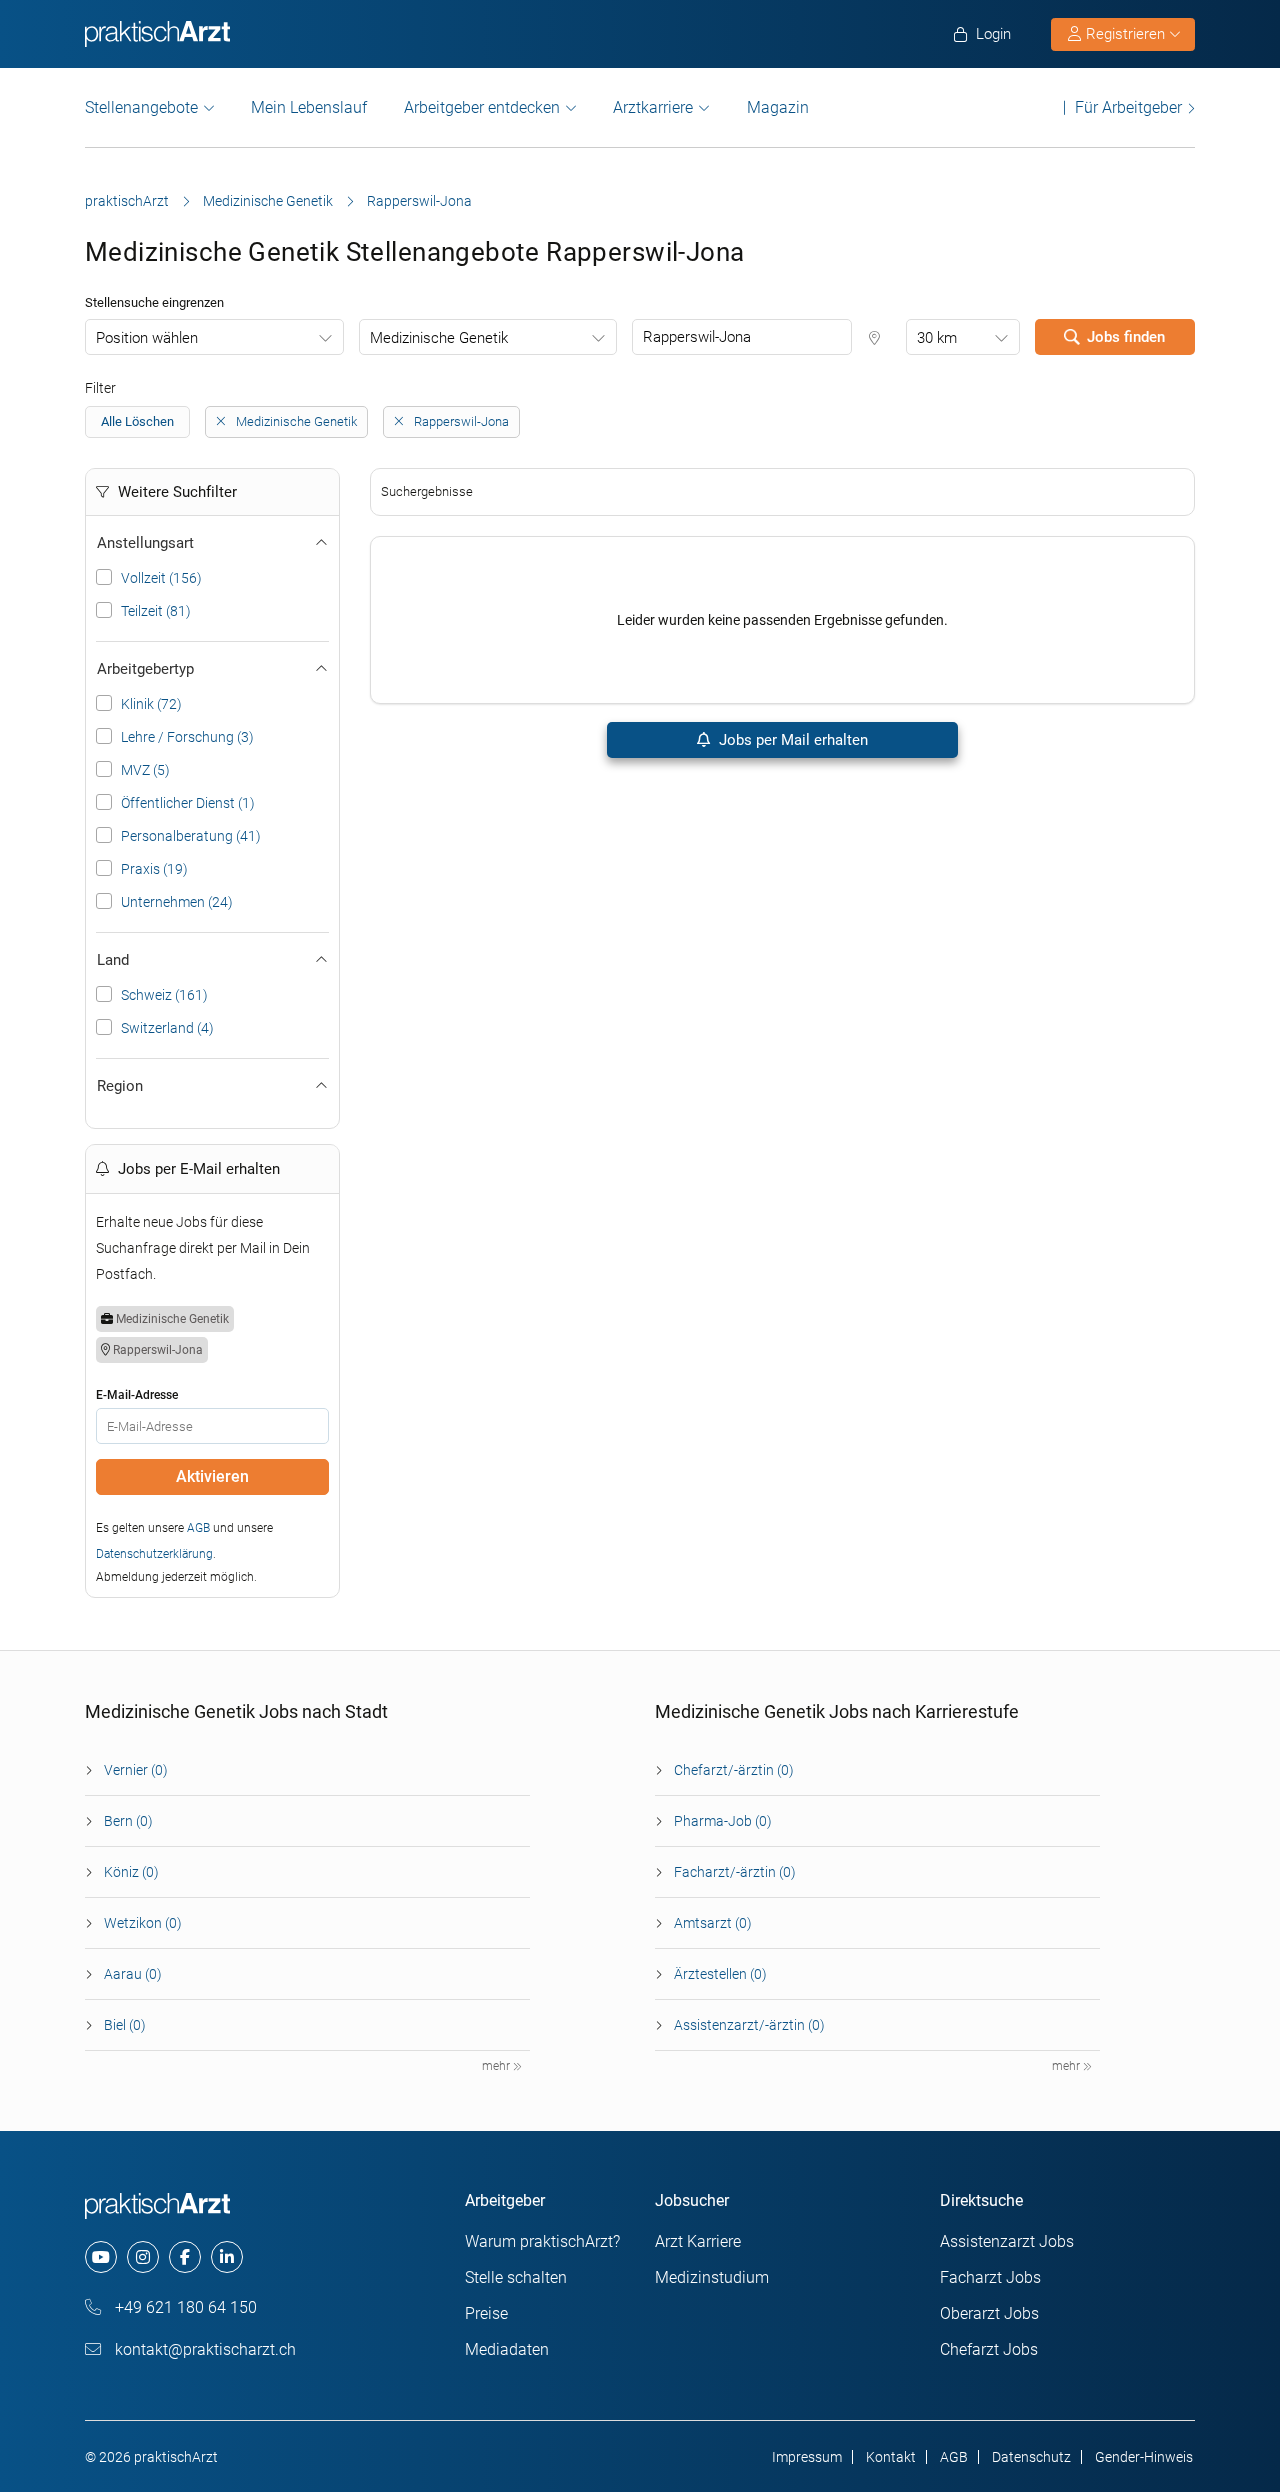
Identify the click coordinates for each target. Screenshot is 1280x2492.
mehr (497, 2066)
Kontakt (891, 2457)
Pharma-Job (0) (723, 1821)
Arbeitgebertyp (145, 669)
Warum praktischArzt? (542, 2241)
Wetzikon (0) (143, 1923)
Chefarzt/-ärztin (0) (734, 1770)
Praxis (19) (154, 869)
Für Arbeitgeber (1128, 107)
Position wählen (147, 338)
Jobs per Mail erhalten (791, 740)
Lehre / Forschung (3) (187, 737)
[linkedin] (227, 2257)
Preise (486, 2313)
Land (113, 960)
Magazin (778, 107)
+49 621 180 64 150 (184, 2307)
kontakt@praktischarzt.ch (203, 2349)
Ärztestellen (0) (720, 1974)
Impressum (807, 2457)
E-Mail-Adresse (137, 1395)
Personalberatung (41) (191, 836)
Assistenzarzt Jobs (1007, 2241)
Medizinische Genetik (268, 201)
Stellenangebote (141, 107)
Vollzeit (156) (161, 578)
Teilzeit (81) (156, 611)
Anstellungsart (145, 543)
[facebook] (185, 2257)
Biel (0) (125, 2025)
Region (120, 1086)
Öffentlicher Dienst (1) (188, 803)
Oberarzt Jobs (989, 2313)
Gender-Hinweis (1144, 2457)
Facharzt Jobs (990, 2277)
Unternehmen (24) (177, 902)
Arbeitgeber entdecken (482, 107)
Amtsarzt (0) (713, 1923)
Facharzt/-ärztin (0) (735, 1872)
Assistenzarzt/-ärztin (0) (749, 2025)
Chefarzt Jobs (989, 2349)
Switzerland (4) (167, 1028)
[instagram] (143, 2257)
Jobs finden (1126, 337)
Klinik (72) (151, 704)
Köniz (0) (131, 1872)
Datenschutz (1031, 2457)
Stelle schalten (516, 2277)
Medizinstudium (712, 2277)
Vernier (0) (136, 1770)
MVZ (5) (145, 770)
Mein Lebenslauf (309, 107)
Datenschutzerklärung (154, 1554)
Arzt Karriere (698, 2241)
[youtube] (101, 2257)
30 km (937, 338)
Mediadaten (507, 2349)
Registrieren (1125, 34)
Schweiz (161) (164, 995)
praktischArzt (127, 201)
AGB (198, 1528)
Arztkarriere (653, 107)
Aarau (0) (133, 1974)
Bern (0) (128, 1821)
